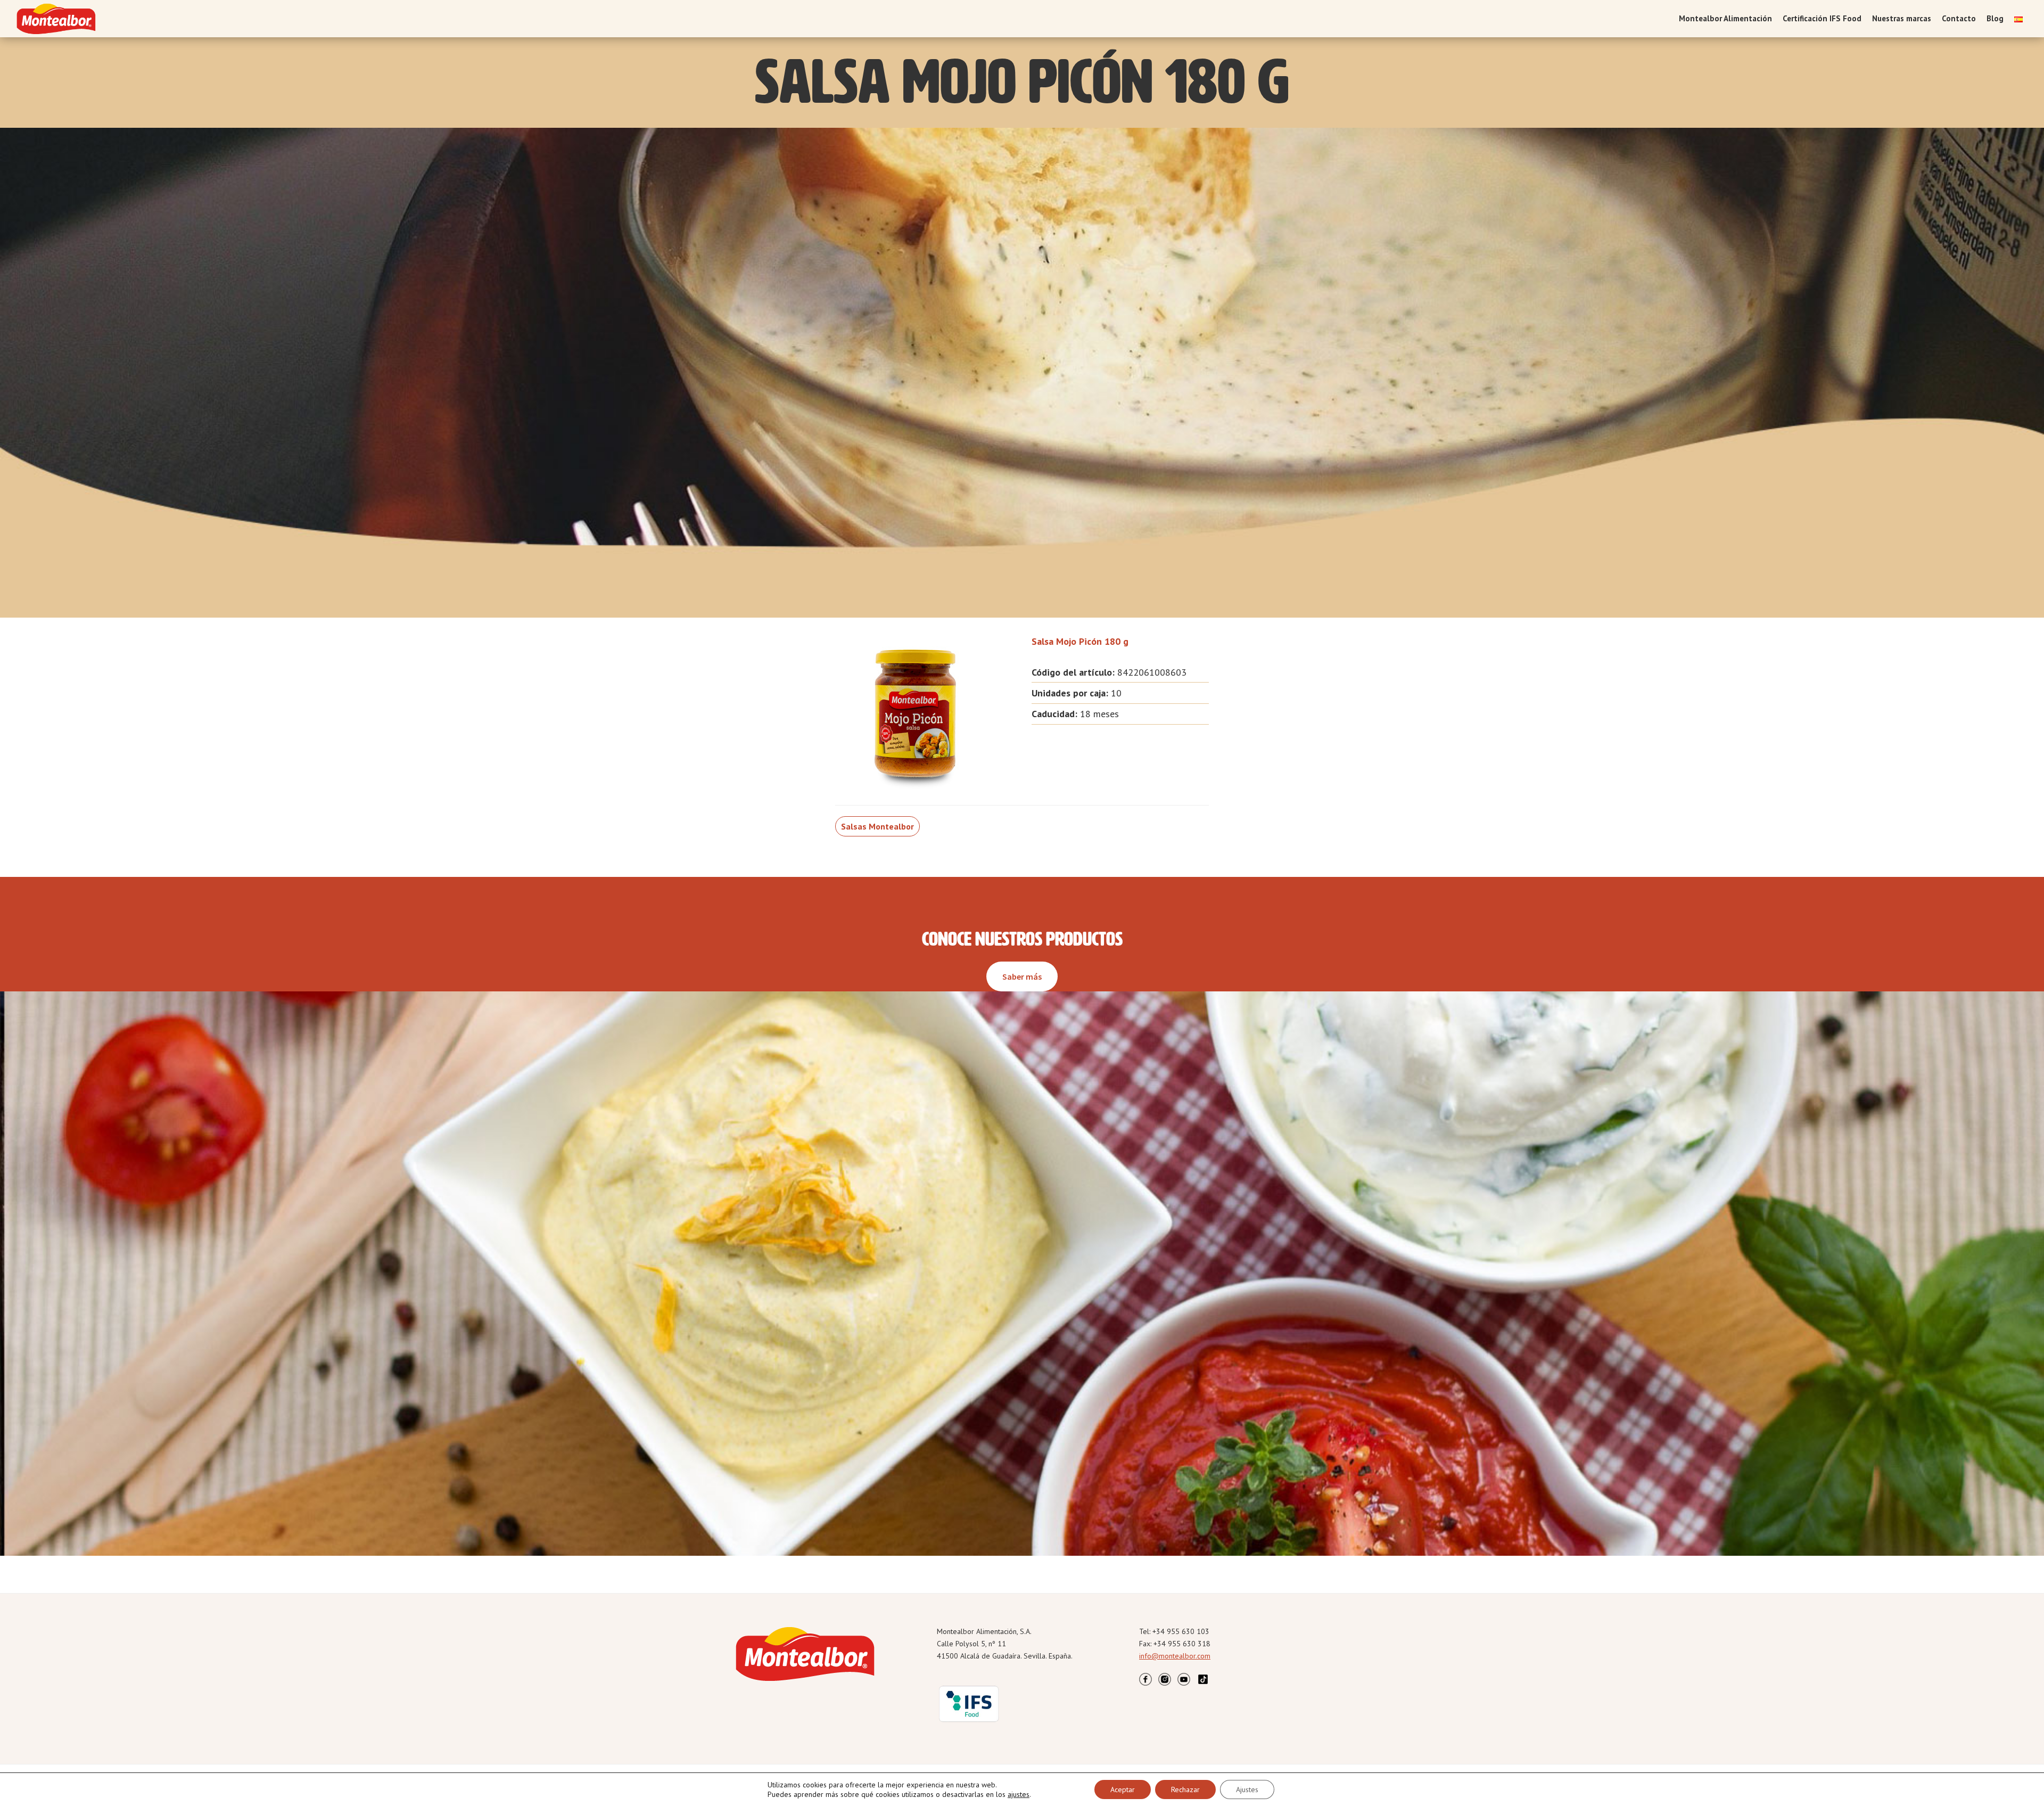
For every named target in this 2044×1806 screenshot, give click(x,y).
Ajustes (1247, 1789)
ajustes (1019, 1794)
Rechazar (1185, 1789)
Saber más (1022, 976)
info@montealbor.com (1175, 1656)
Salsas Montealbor (877, 826)
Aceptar (1123, 1789)
